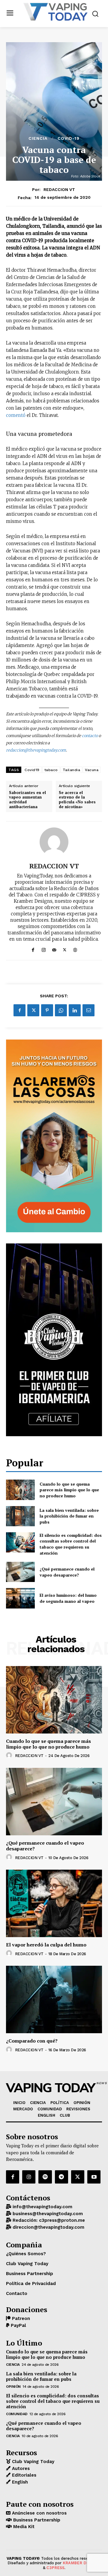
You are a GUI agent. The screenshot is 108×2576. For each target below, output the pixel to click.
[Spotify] (45, 2177)
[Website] (75, 949)
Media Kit (23, 2527)
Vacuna (92, 770)
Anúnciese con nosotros (39, 2513)
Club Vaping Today (32, 2462)
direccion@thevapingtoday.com (48, 2227)
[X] (65, 949)
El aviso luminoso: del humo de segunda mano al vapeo (68, 1598)
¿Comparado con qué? (32, 2041)
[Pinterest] (47, 1010)
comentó (16, 415)
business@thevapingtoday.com (47, 2214)
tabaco (51, 770)
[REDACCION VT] (54, 842)
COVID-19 (69, 138)
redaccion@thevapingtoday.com (36, 750)
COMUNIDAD (17, 2414)
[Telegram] (61, 2177)
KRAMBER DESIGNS (82, 2563)
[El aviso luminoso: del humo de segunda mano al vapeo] (20, 1598)
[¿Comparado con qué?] (54, 1999)
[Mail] (54, 949)
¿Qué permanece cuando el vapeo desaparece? (67, 1572)
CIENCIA (38, 138)
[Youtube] (94, 2177)
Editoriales (23, 2475)
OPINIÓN (13, 2387)
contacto (90, 736)
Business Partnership (36, 2520)
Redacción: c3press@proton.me (48, 2220)
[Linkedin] (75, 1010)
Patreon (20, 2318)
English (19, 2482)
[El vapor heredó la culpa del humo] (54, 1903)
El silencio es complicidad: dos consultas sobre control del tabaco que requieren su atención (71, 1544)
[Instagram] (44, 949)
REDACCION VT (59, 189)
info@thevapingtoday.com (42, 2207)
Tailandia (72, 770)
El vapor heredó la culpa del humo (46, 1945)
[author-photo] (10, 1755)
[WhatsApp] (61, 1010)
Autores (20, 2468)
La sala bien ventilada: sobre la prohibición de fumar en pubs (69, 1516)
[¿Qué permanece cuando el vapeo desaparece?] (20, 1572)
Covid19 (32, 770)
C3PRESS (55, 2568)
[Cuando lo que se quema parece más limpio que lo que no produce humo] (20, 1490)
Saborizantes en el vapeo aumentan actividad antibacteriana (27, 800)
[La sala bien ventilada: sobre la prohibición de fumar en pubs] (20, 1516)
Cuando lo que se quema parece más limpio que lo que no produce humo (69, 1490)
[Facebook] (33, 949)
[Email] (88, 1010)
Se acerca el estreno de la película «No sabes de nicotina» (77, 800)
